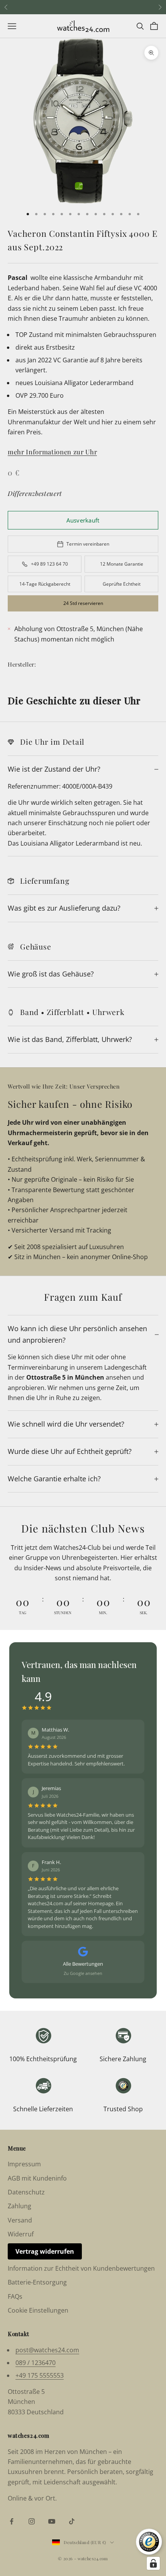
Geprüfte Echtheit (122, 584)
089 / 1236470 (36, 2363)
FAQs (15, 2296)
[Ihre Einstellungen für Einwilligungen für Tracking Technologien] (153, 2563)
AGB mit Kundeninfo (37, 2178)
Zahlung (19, 2206)
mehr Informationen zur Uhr (52, 452)
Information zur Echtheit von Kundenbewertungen (81, 2268)
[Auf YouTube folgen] (52, 2521)
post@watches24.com (47, 2350)
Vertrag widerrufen (45, 2251)
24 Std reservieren (83, 603)
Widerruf (21, 2234)
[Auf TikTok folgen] (72, 2521)
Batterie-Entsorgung (37, 2282)
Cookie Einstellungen (38, 2310)
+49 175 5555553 (40, 2375)
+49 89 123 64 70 (49, 564)
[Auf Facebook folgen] (12, 2521)
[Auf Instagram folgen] (32, 2521)
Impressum (24, 2164)
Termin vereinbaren (88, 544)
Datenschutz (26, 2192)
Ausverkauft (83, 520)
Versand (20, 2220)
